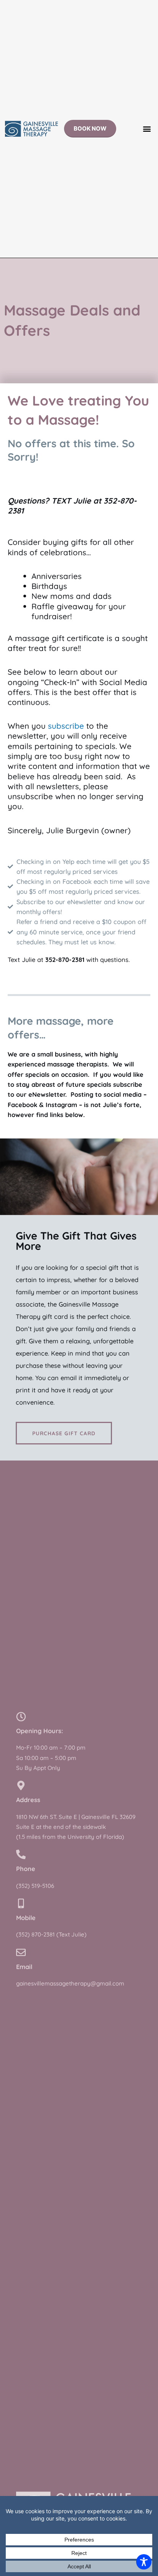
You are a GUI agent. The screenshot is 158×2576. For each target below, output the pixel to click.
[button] (147, 129)
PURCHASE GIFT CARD (64, 1433)
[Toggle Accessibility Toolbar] (144, 2562)
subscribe (65, 726)
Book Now (90, 128)
